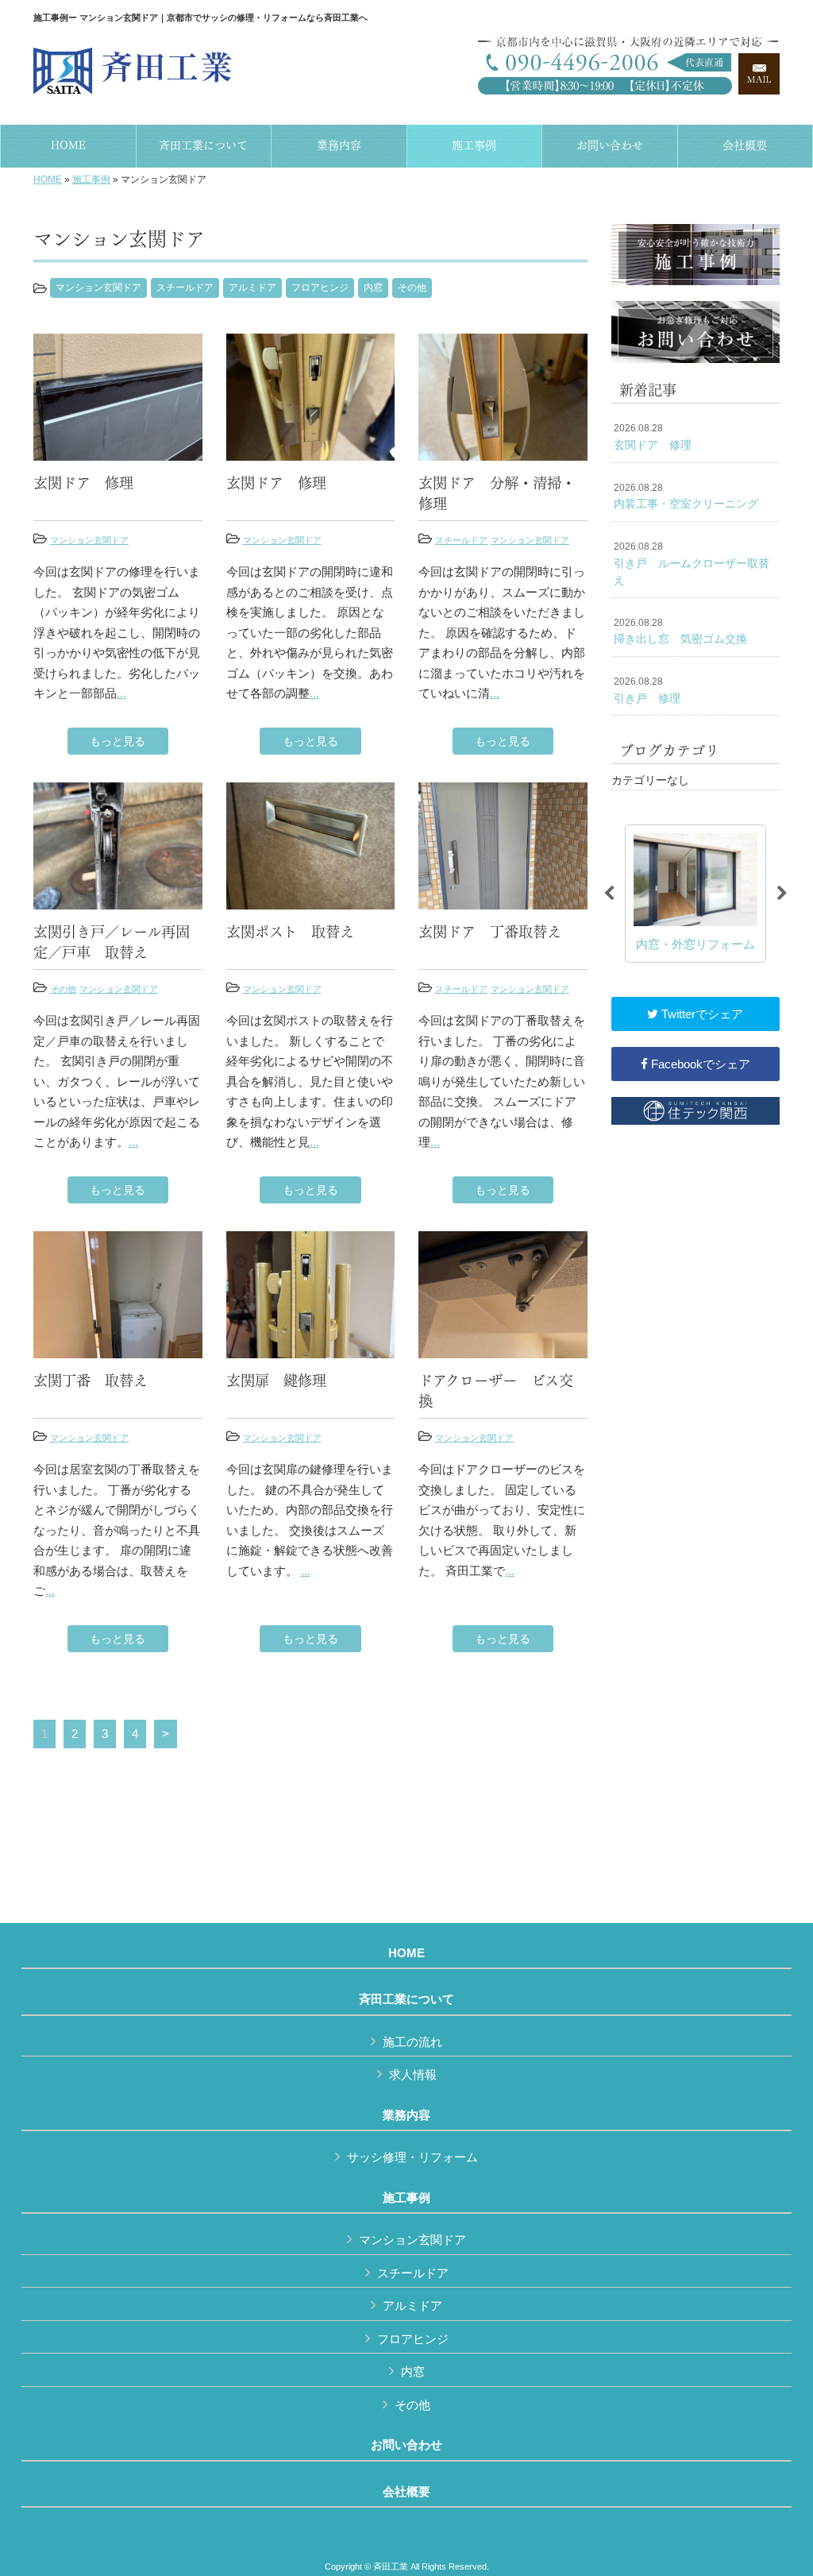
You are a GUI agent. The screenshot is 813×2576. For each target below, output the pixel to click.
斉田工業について (406, 1999)
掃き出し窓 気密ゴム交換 (680, 631)
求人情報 (413, 2074)
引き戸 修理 (647, 690)
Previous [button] (609, 894)
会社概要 (406, 2492)
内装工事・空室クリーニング (686, 496)
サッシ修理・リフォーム (412, 2157)
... (121, 693)
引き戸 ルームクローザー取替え (692, 564)
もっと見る (118, 741)
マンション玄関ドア (98, 288)
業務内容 (406, 2115)
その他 (412, 288)
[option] (695, 894)
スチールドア (185, 288)
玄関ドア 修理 (653, 437)
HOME (48, 180)
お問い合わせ (406, 2445)
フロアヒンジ (320, 288)
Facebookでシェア (699, 1064)
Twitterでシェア (701, 1014)
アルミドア (252, 288)
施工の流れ (412, 2042)
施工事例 (91, 180)
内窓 (373, 288)
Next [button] (782, 894)
